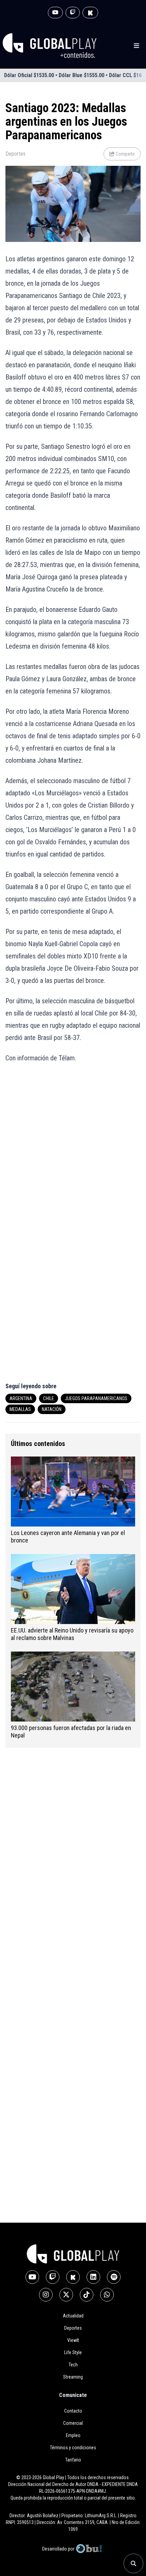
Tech (73, 2365)
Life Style (73, 2352)
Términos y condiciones (73, 2448)
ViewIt (73, 2340)
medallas (20, 1409)
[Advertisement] (73, 1148)
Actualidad (73, 2316)
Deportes (15, 154)
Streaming (73, 2377)
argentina (21, 1398)
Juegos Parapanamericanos (96, 1398)
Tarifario (73, 2460)
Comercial (73, 2423)
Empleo (73, 2435)
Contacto (73, 2411)
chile (49, 1398)
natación (52, 1409)
